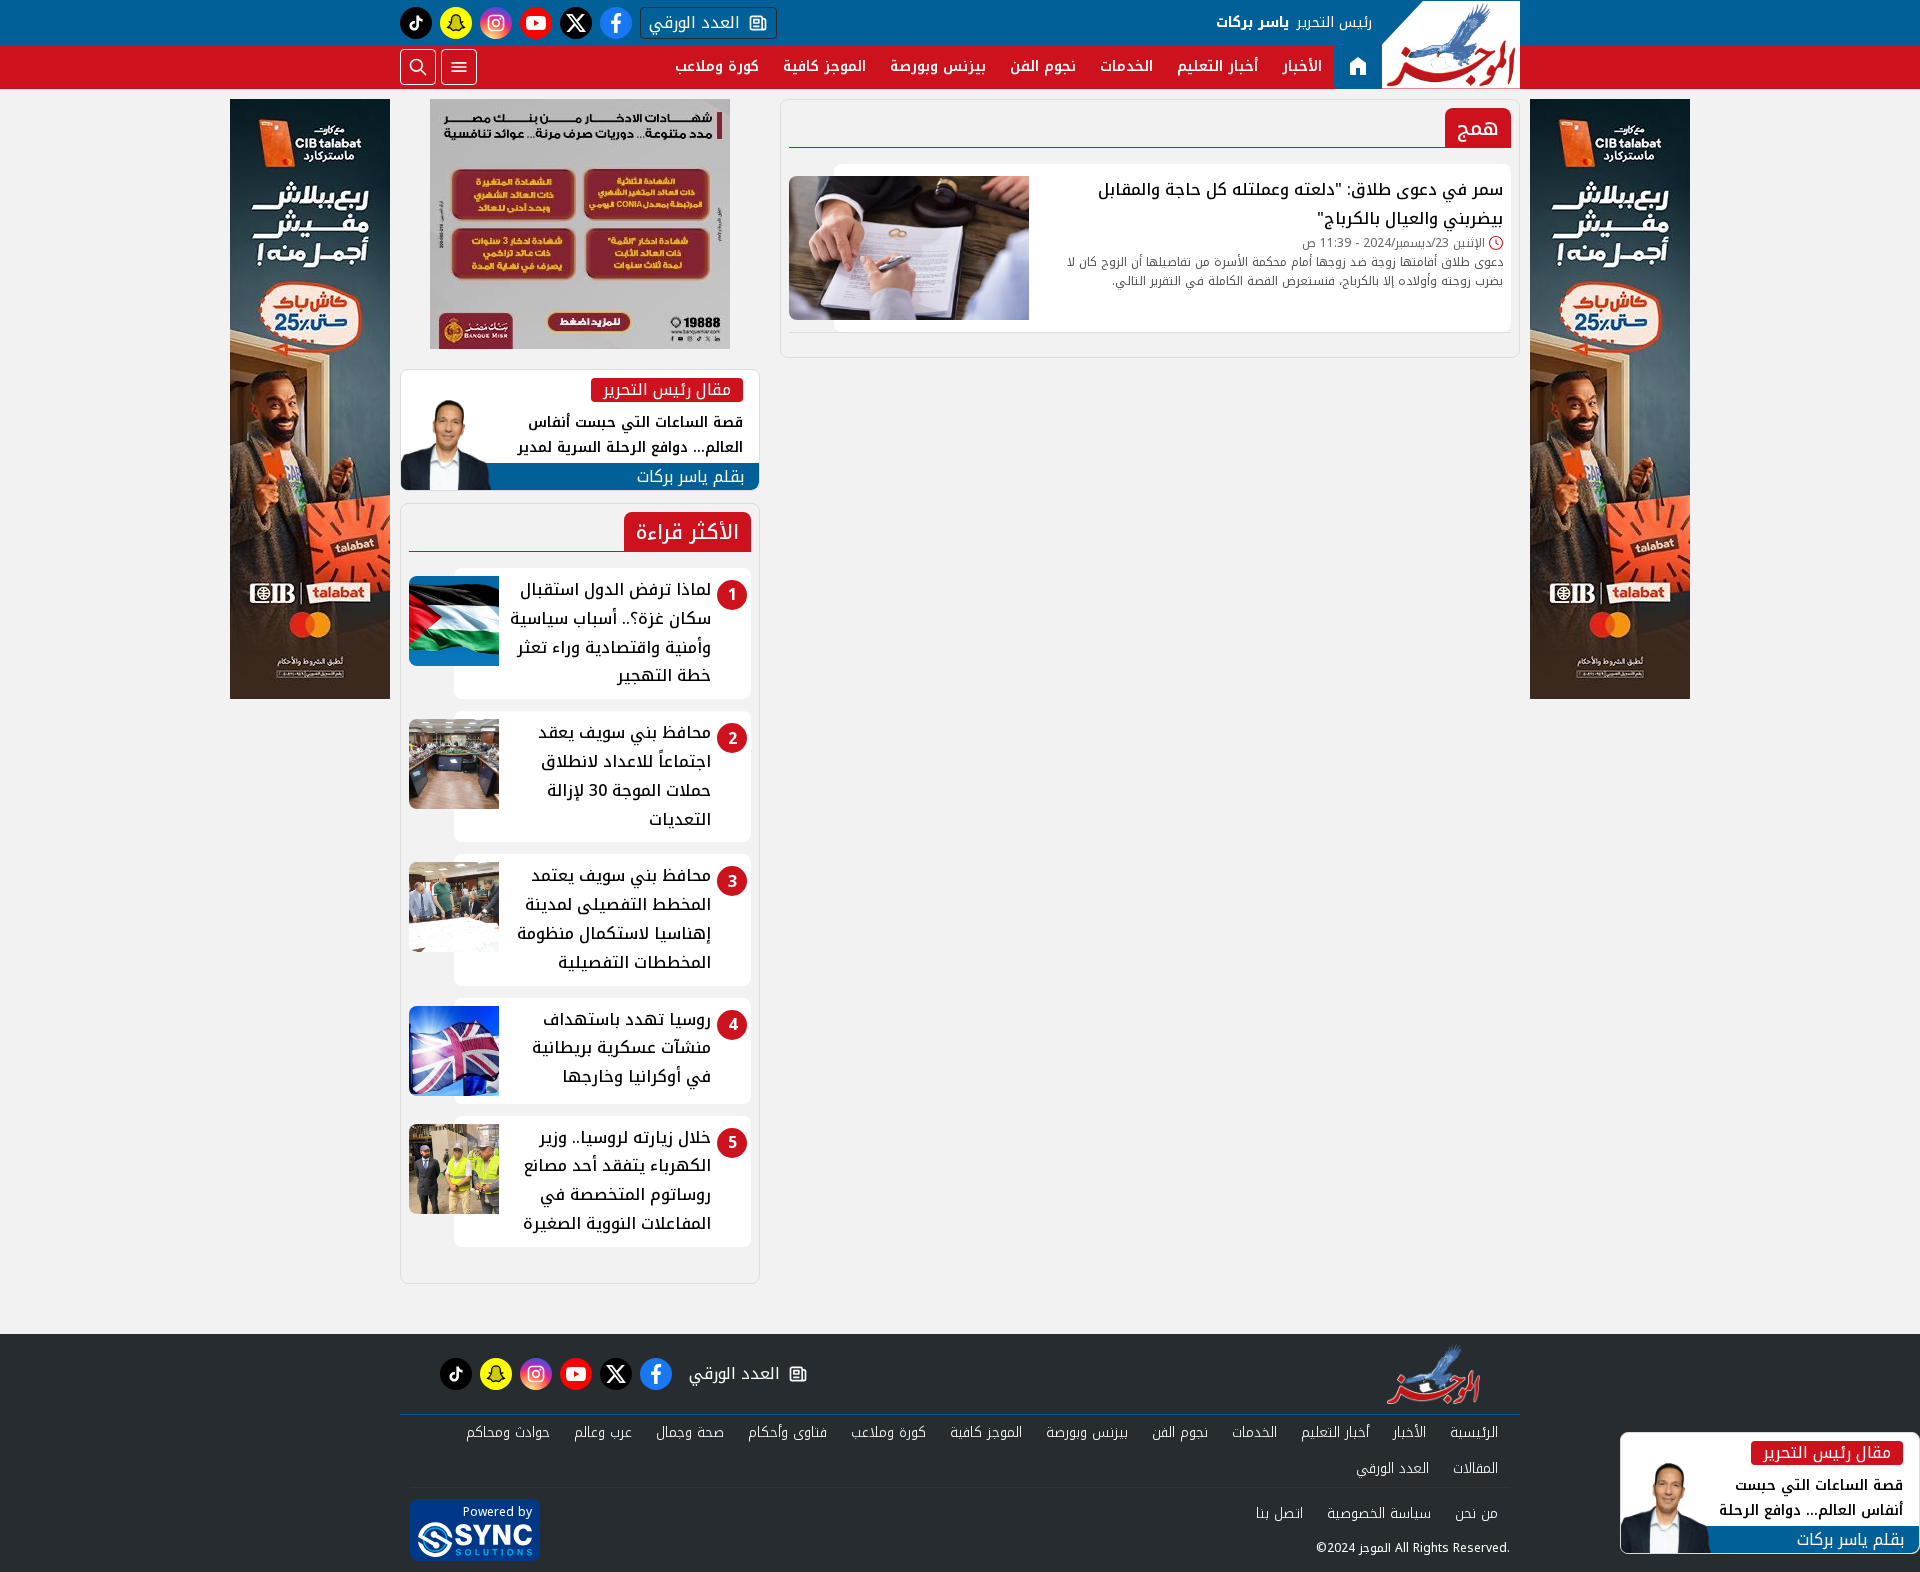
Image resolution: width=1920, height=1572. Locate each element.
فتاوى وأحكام (787, 1432)
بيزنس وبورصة (938, 66)
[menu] (459, 67)
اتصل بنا (1279, 1513)
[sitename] (1433, 1374)
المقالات (1475, 1468)
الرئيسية (1474, 1432)
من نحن (1476, 1513)
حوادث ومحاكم (508, 1432)
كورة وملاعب (717, 66)
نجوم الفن (1043, 66)
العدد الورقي (690, 23)
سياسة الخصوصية (1379, 1513)
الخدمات (1126, 66)
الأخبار (1302, 66)
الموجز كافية (824, 66)
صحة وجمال (690, 1432)
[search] (418, 67)
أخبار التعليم (1217, 66)
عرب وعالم (603, 1432)
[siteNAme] (1451, 45)
